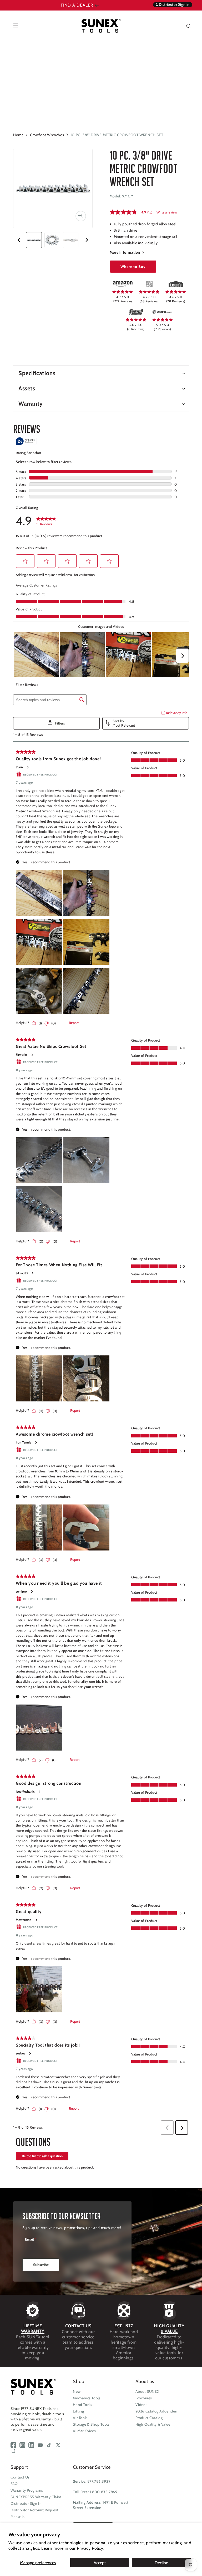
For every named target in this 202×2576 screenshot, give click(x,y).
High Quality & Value (153, 2424)
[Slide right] (87, 240)
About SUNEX (147, 2391)
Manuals (17, 2517)
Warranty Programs (27, 2490)
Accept (100, 2563)
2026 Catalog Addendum (157, 2411)
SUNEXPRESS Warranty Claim (36, 2497)
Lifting (78, 2411)
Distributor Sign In (26, 2503)
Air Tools (80, 2418)
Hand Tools (82, 2405)
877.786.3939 (99, 2481)
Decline (161, 2563)
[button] (185, 26)
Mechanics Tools (87, 2398)
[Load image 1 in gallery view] (34, 240)
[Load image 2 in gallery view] (52, 240)
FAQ (14, 2484)
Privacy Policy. (90, 2548)
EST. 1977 (124, 2326)
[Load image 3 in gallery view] (71, 240)
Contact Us (20, 2477)
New (77, 2391)
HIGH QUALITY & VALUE (169, 2328)
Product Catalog (149, 2418)
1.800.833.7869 (103, 2492)
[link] (123, 284)
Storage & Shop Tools (91, 2424)
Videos (142, 2405)
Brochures (144, 2398)
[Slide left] (19, 240)
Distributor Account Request (34, 2510)
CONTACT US (78, 2326)
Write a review (167, 212)
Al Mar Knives (84, 2431)
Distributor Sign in (174, 4)
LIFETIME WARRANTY (33, 2328)
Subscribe (41, 2265)
